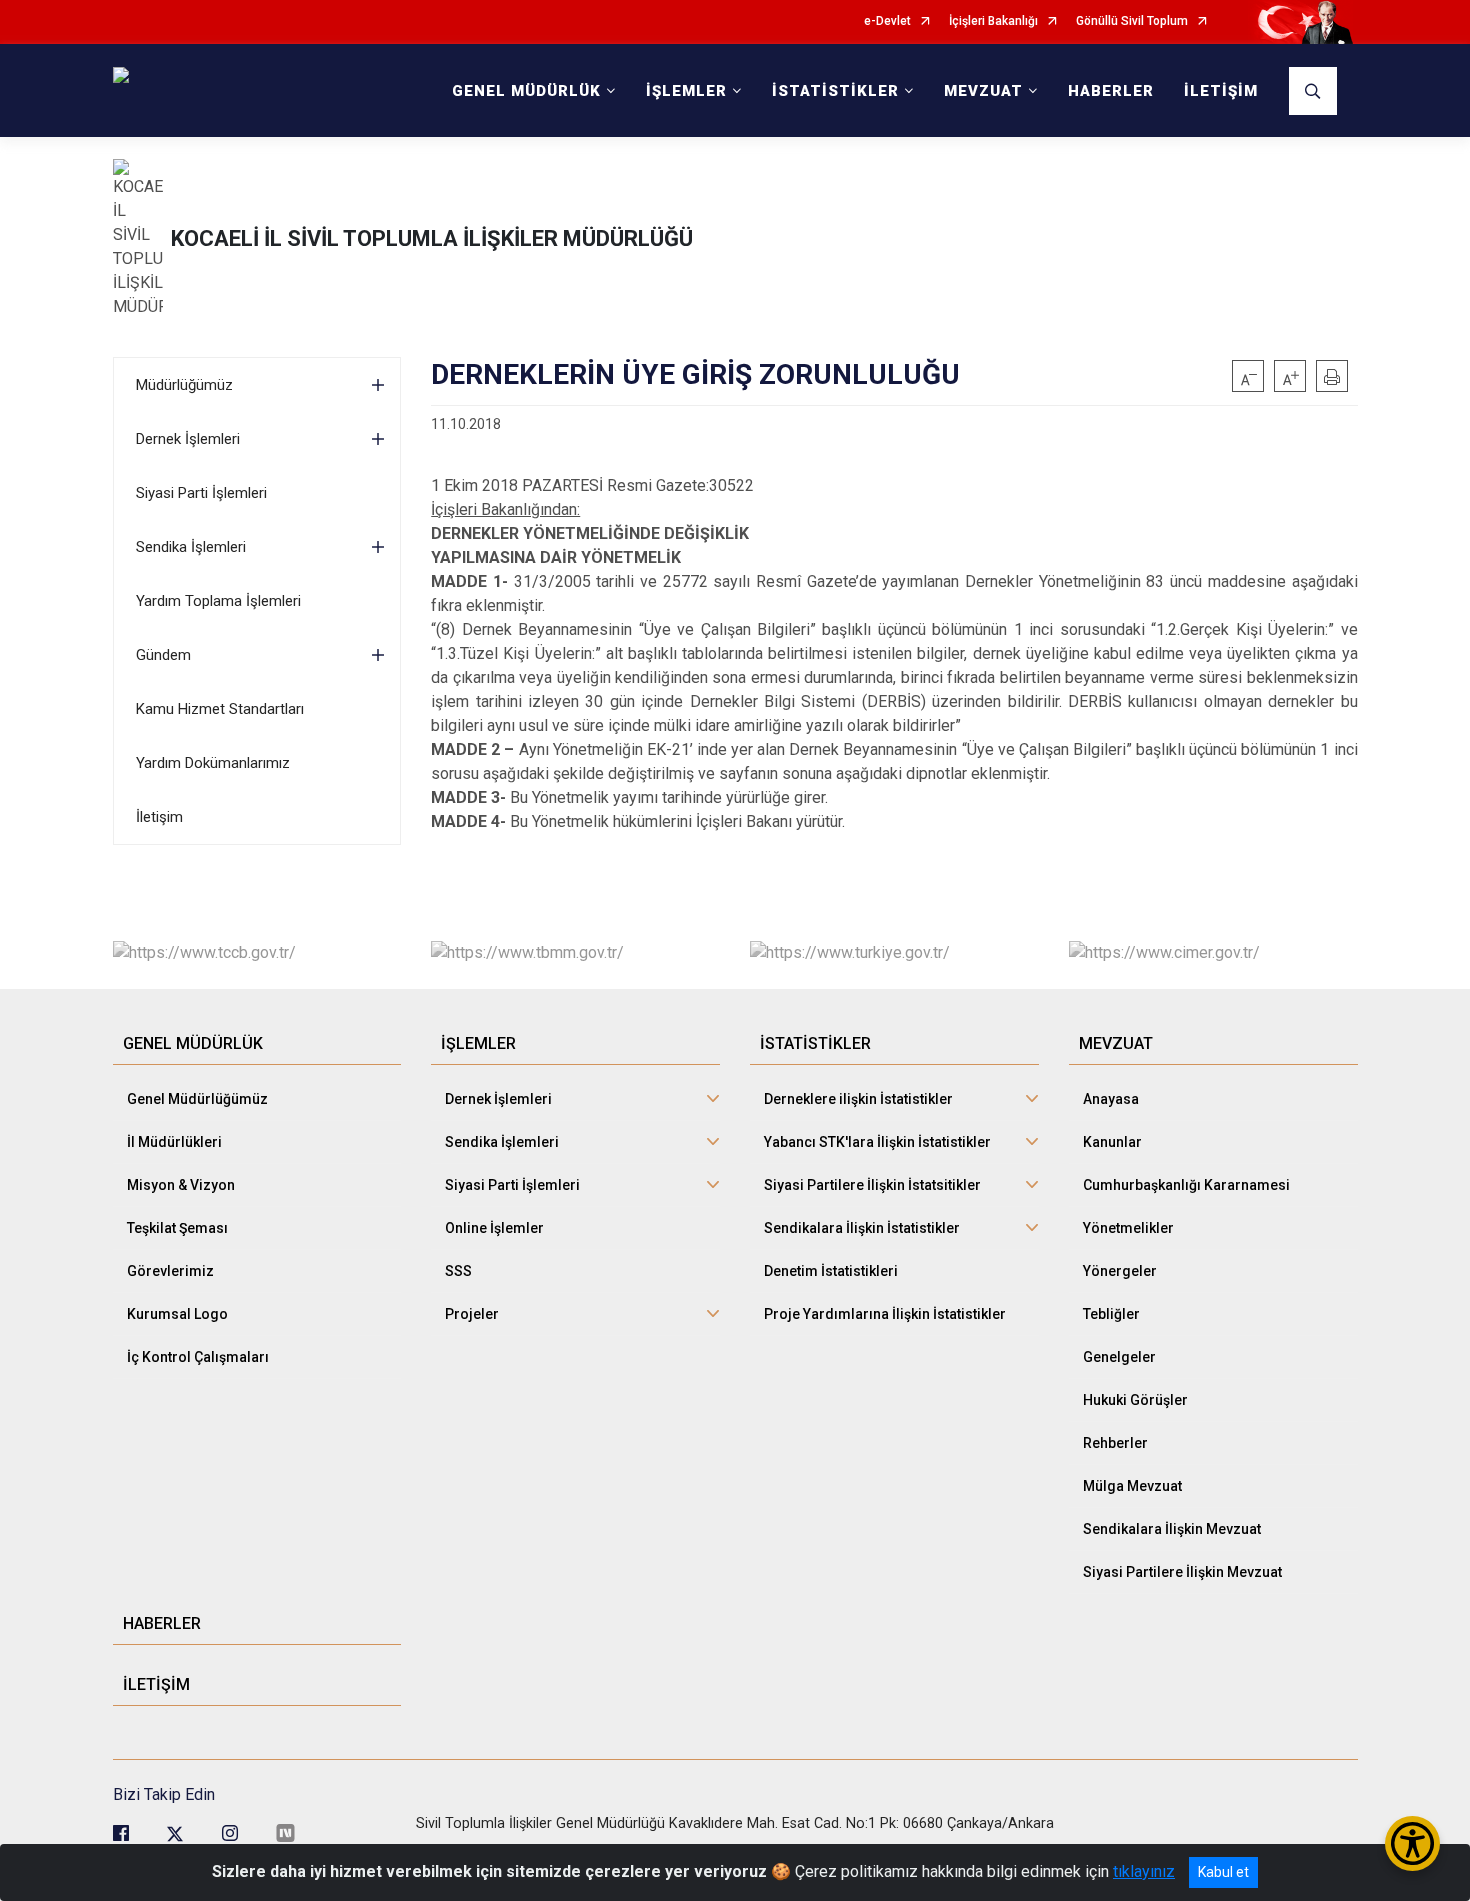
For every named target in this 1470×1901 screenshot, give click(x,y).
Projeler (472, 1314)
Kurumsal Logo (177, 1314)
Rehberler (1115, 1443)
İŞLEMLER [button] (686, 91)
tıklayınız (1144, 1871)
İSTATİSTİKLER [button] (835, 91)
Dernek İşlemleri (188, 439)
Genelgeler (1119, 1357)
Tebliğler (1111, 1314)
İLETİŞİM (1221, 91)
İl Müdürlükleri (174, 1142)
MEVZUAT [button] (983, 91)
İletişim (159, 817)
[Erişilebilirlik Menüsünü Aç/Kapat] (1412, 1843)
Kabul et (1223, 1872)
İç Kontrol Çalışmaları (198, 1357)
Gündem (163, 655)
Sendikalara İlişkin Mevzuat (1172, 1529)
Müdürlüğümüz (184, 385)
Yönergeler (1120, 1271)
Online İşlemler (494, 1228)
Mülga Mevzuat (1132, 1486)
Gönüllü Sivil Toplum (1132, 21)
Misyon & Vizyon (181, 1185)
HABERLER (1111, 91)
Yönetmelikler (1128, 1228)
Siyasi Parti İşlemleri (201, 493)
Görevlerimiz (170, 1271)
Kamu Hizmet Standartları (220, 709)
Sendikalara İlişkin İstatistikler (862, 1228)
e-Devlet (887, 21)
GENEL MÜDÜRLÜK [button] (526, 91)
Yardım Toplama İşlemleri (218, 601)
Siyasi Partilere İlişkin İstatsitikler (872, 1185)
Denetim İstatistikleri (831, 1271)
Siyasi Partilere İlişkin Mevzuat (1182, 1572)
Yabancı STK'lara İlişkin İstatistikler (877, 1142)
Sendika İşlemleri (191, 547)
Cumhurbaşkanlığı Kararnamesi (1186, 1185)
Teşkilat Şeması (177, 1228)
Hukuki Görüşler (1135, 1400)
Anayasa (1111, 1099)
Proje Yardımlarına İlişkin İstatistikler (885, 1314)
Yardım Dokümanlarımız (213, 763)
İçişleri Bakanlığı (993, 21)
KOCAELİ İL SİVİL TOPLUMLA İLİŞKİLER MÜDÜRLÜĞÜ (432, 238)
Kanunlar (1112, 1142)
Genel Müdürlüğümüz (197, 1099)
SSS (458, 1271)
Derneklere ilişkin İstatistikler (858, 1099)
